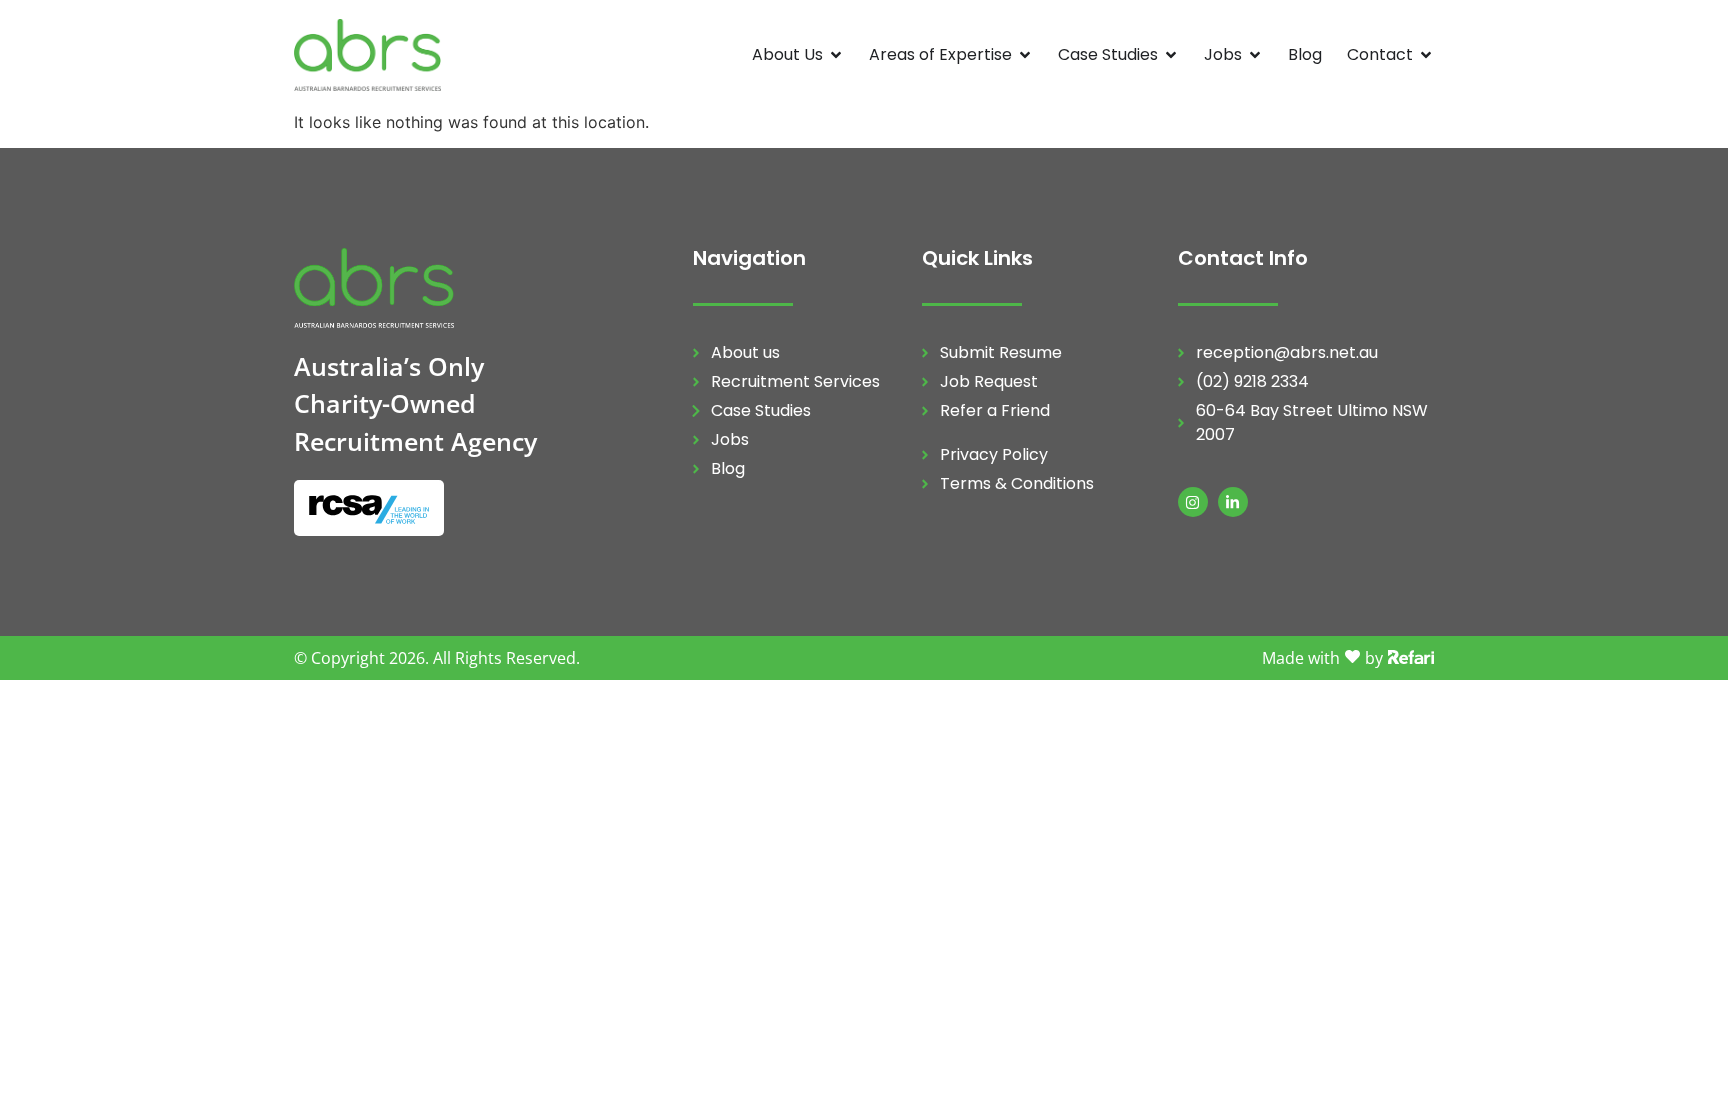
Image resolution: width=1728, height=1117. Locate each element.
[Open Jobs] (1255, 55)
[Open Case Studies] (1171, 55)
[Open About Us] (836, 55)
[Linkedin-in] (1233, 502)
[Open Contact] (1426, 55)
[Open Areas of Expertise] (1025, 55)
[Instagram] (1193, 502)
